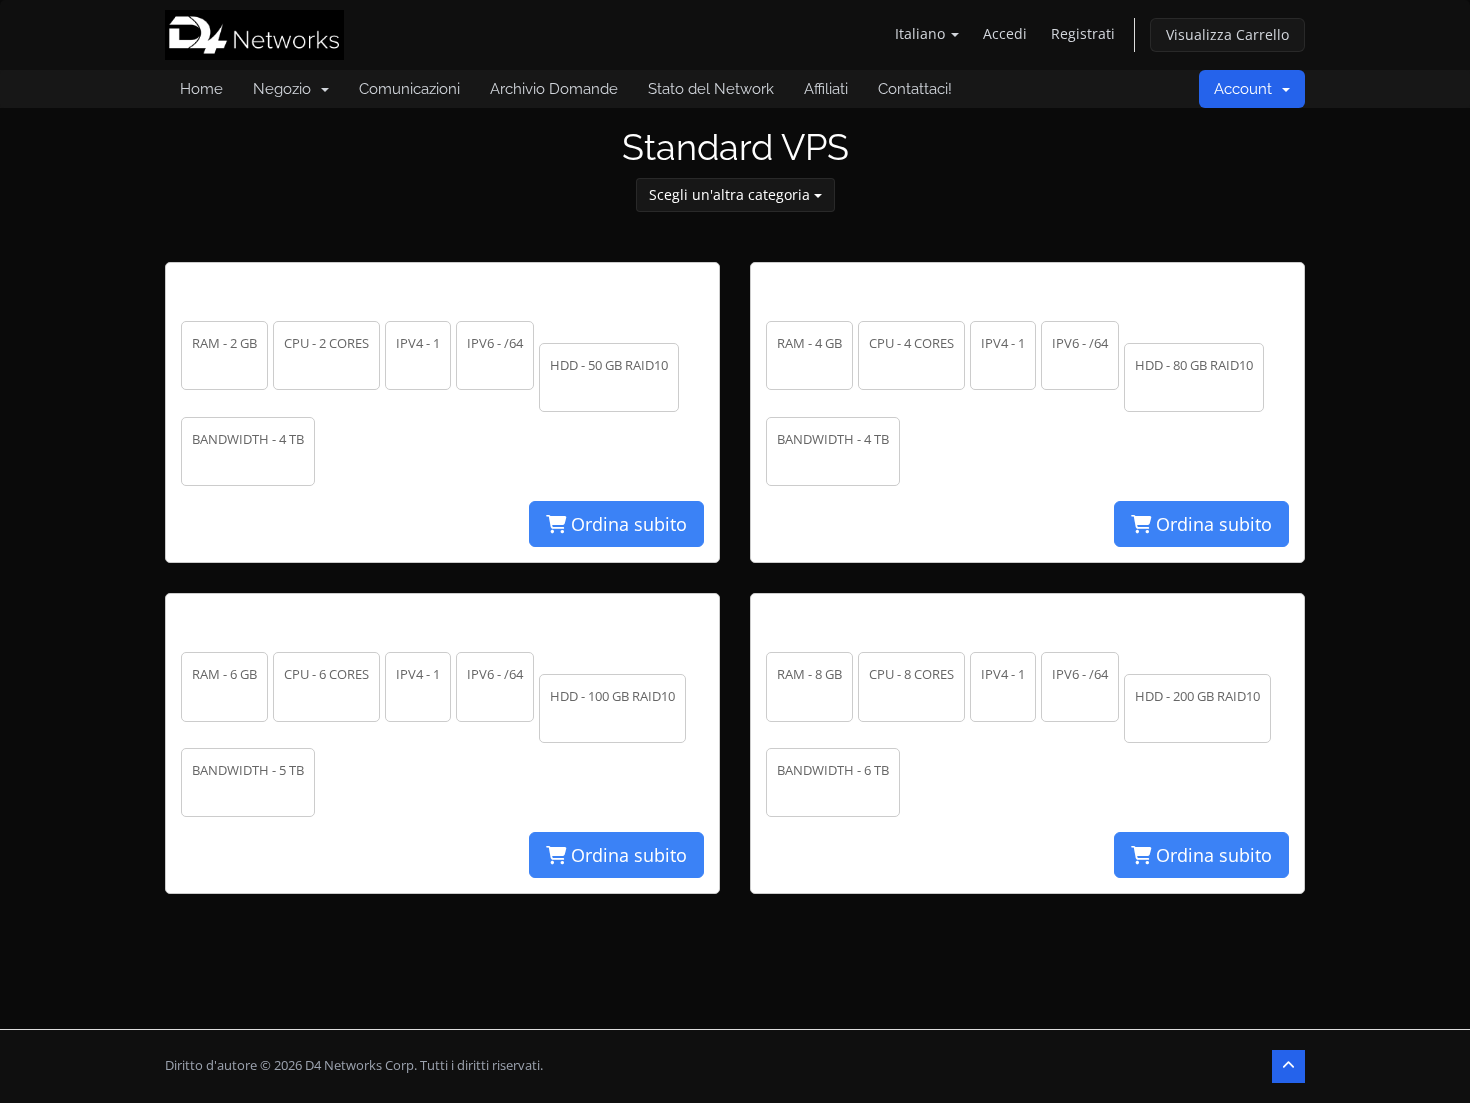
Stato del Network (711, 89)
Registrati (1083, 33)
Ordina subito (626, 524)
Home (201, 89)
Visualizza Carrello (1227, 34)
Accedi (1005, 33)
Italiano (922, 33)
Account (1247, 89)
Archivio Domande (554, 89)
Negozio (286, 89)
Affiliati (826, 89)
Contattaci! (915, 89)
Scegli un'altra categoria (731, 194)
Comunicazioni (409, 89)
